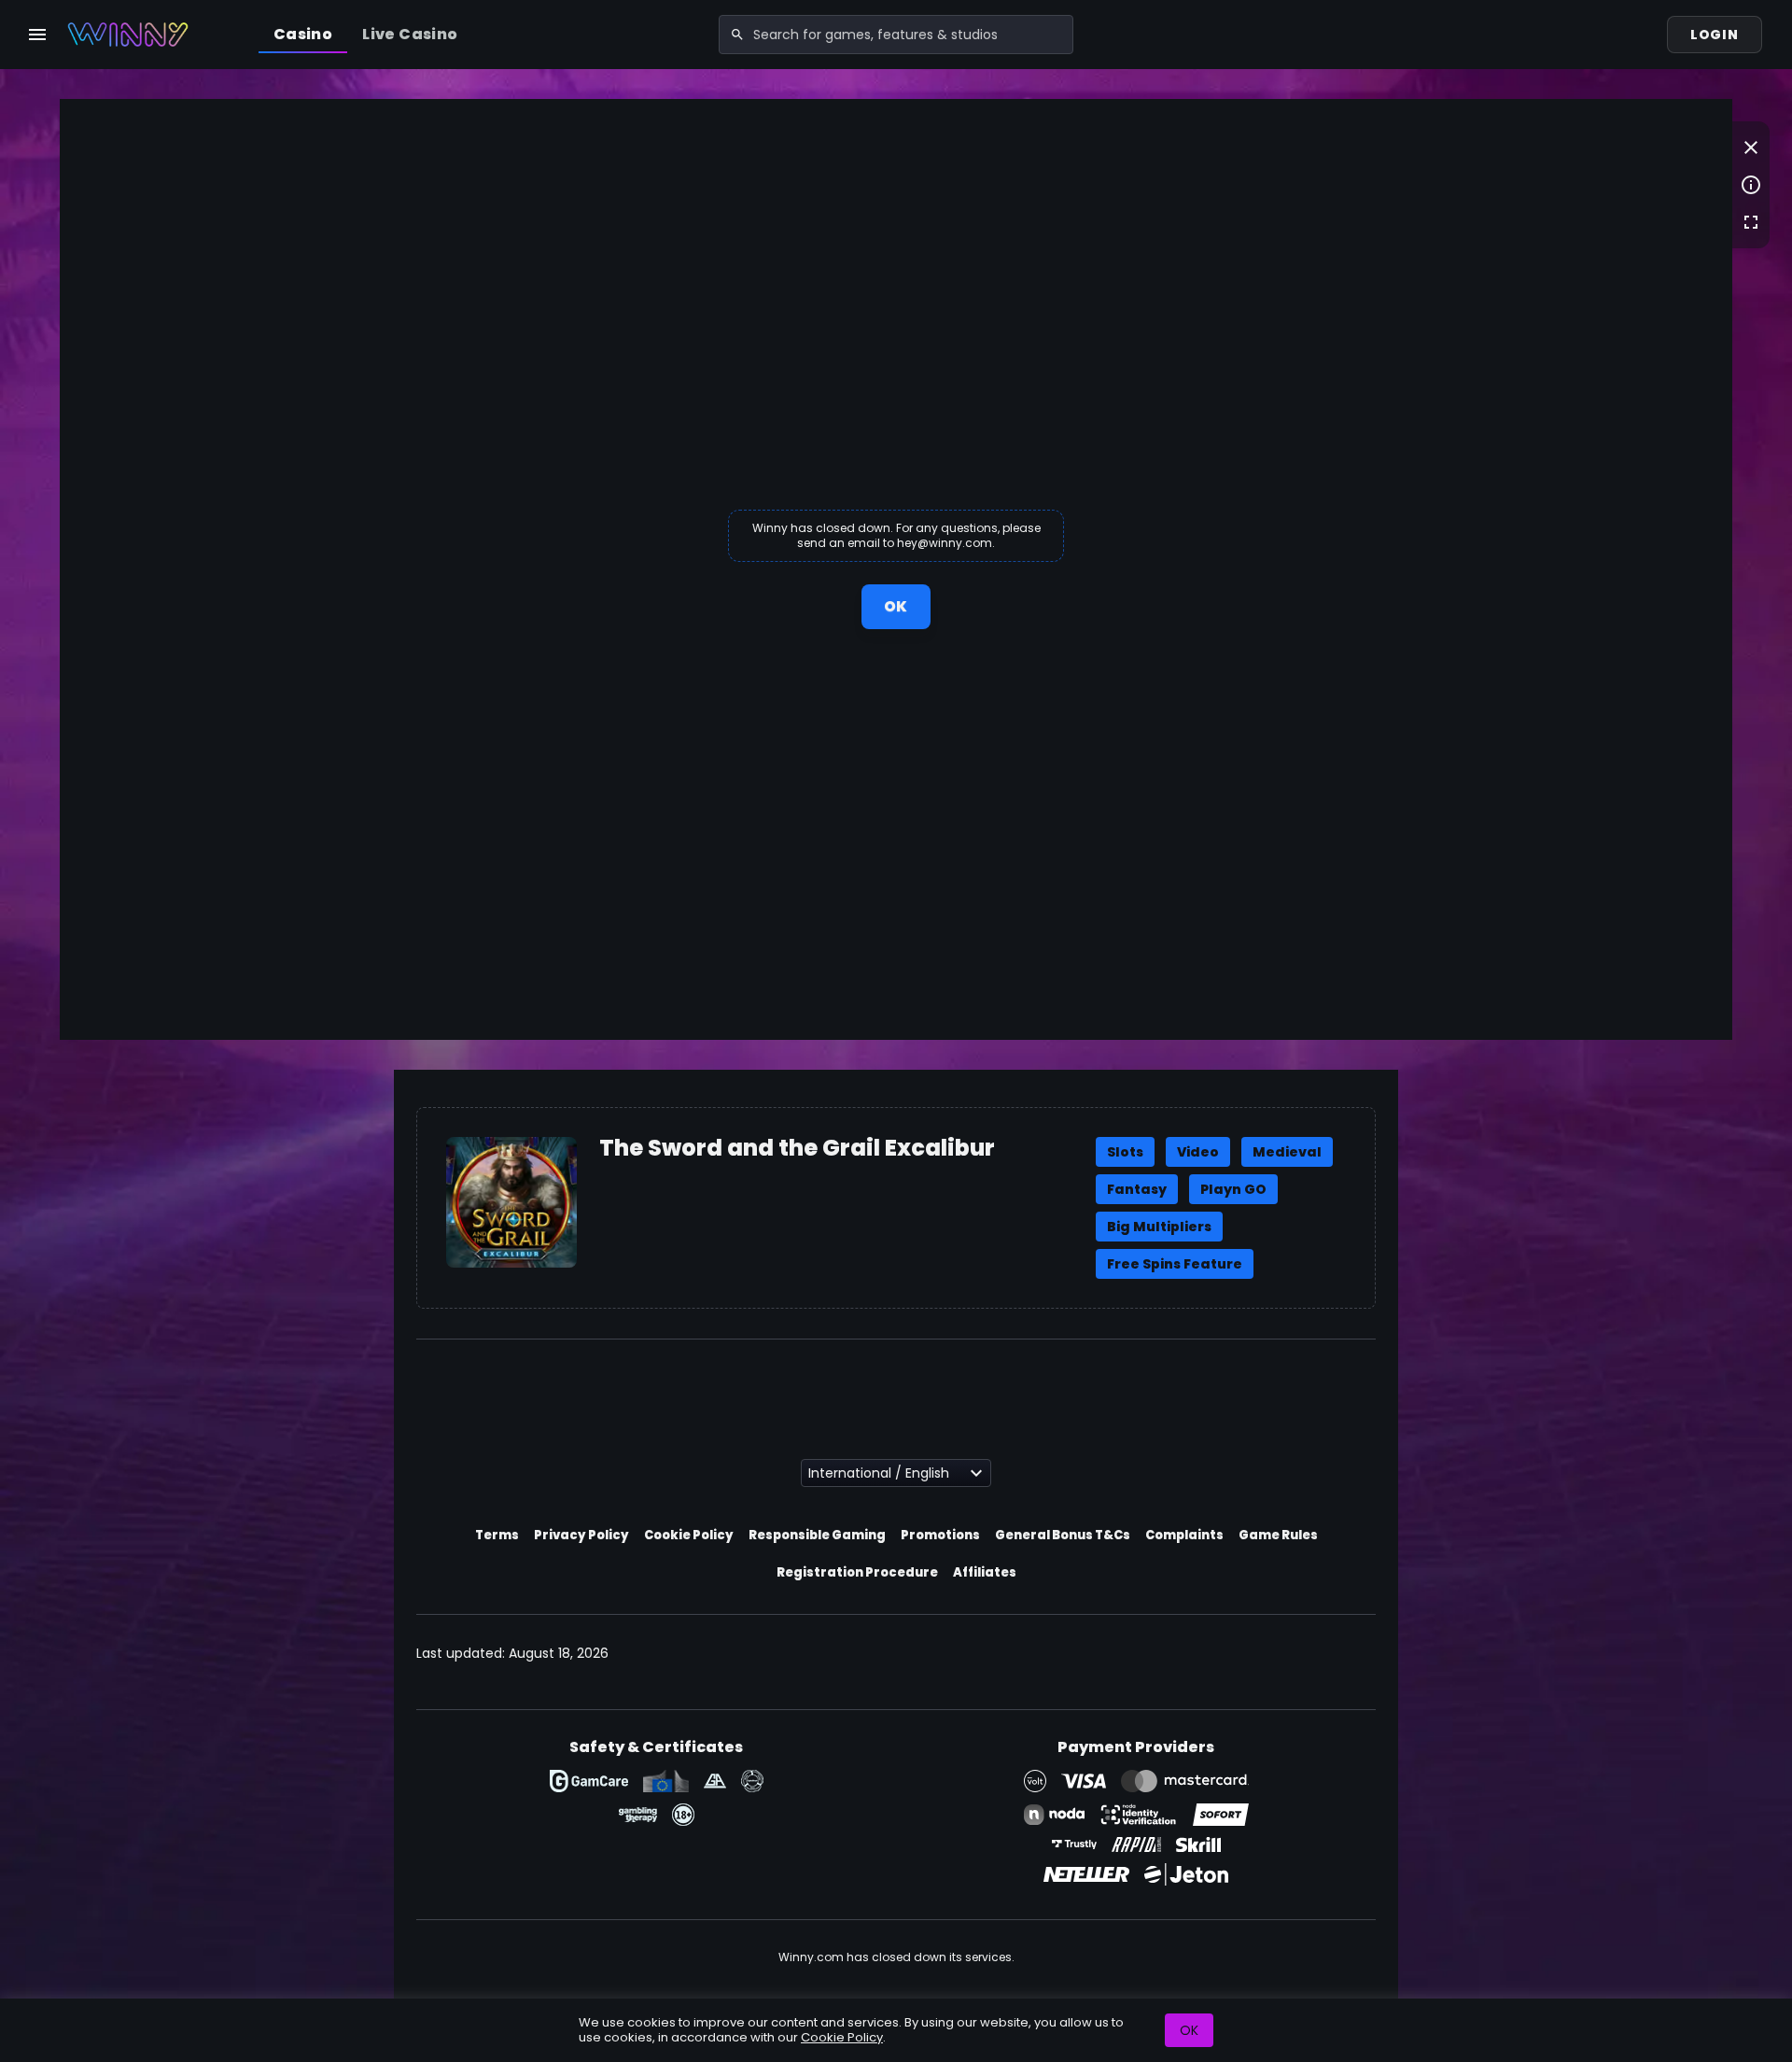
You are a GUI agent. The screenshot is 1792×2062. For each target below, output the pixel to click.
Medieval (1287, 1152)
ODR (666, 1781)
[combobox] (896, 35)
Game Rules (1278, 1535)
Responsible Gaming (817, 1535)
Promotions (940, 1535)
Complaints (1184, 1535)
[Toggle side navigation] (37, 35)
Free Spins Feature (1175, 1264)
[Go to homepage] (128, 35)
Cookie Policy (689, 1535)
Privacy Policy (581, 1535)
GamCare (589, 1781)
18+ (683, 1815)
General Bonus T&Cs (1063, 1535)
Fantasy (1137, 1189)
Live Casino (410, 34)
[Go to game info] (1751, 185)
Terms (497, 1535)
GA (715, 1781)
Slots (1125, 1152)
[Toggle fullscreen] (1751, 222)
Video (1198, 1152)
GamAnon (752, 1781)
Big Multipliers (1159, 1227)
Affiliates (985, 1572)
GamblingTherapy (638, 1815)
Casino (303, 34)
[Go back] (1751, 147)
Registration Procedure (857, 1572)
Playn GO (1233, 1189)
